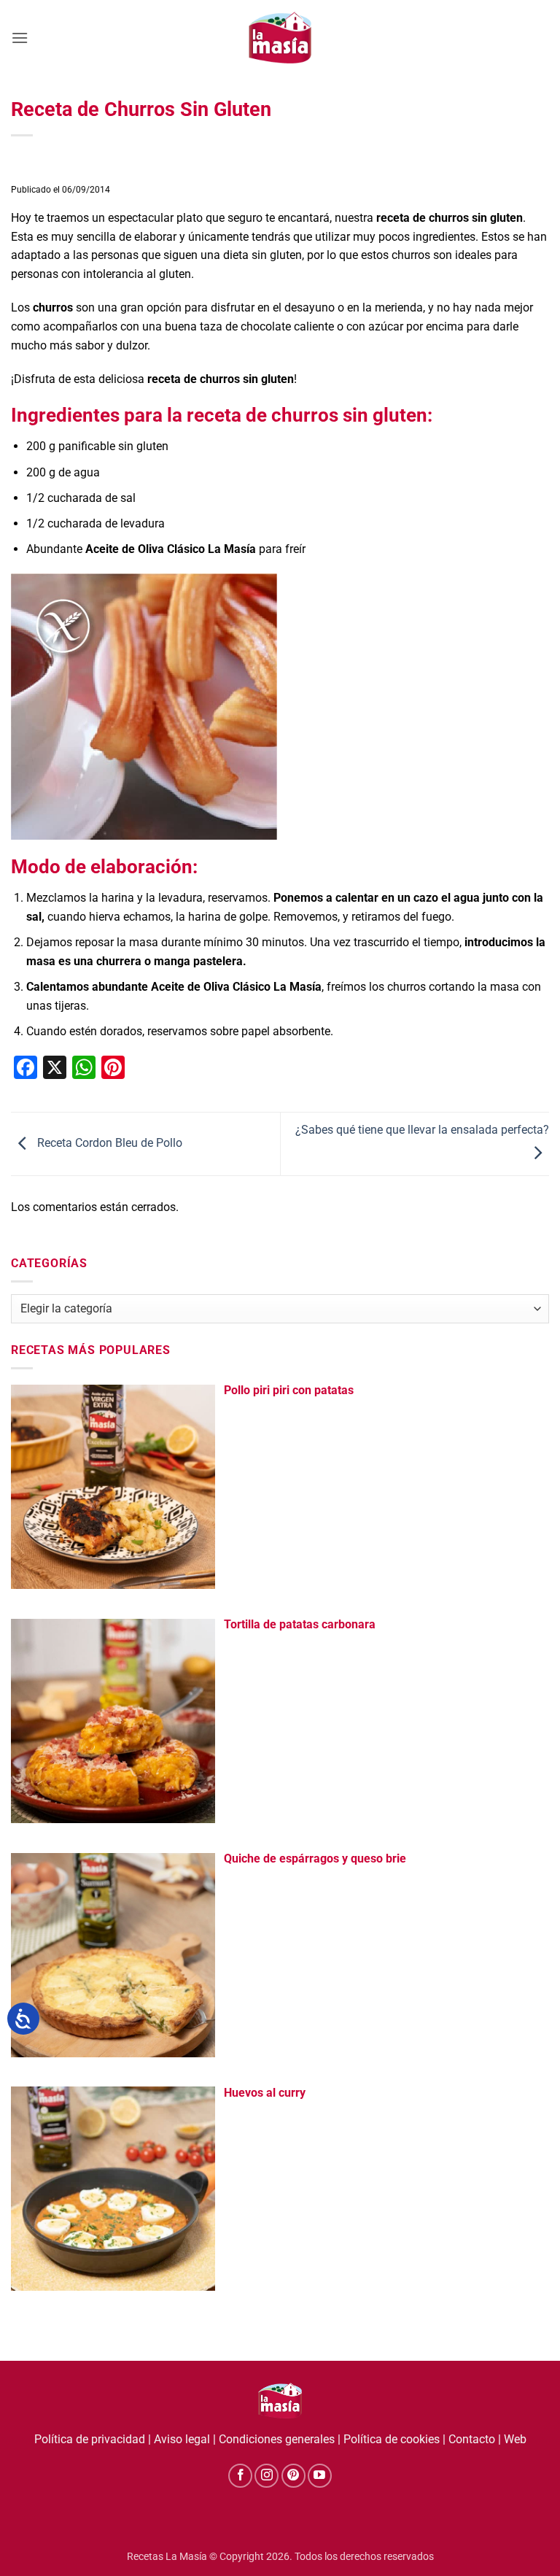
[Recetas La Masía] (280, 38)
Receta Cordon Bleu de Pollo (108, 1144)
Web (515, 2439)
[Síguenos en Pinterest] (293, 2476)
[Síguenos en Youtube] (320, 2476)
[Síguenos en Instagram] (267, 2476)
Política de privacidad (90, 2439)
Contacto (472, 2439)
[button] (20, 38)
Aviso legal (182, 2439)
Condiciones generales (277, 2439)
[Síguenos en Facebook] (240, 2476)
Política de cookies (392, 2439)
